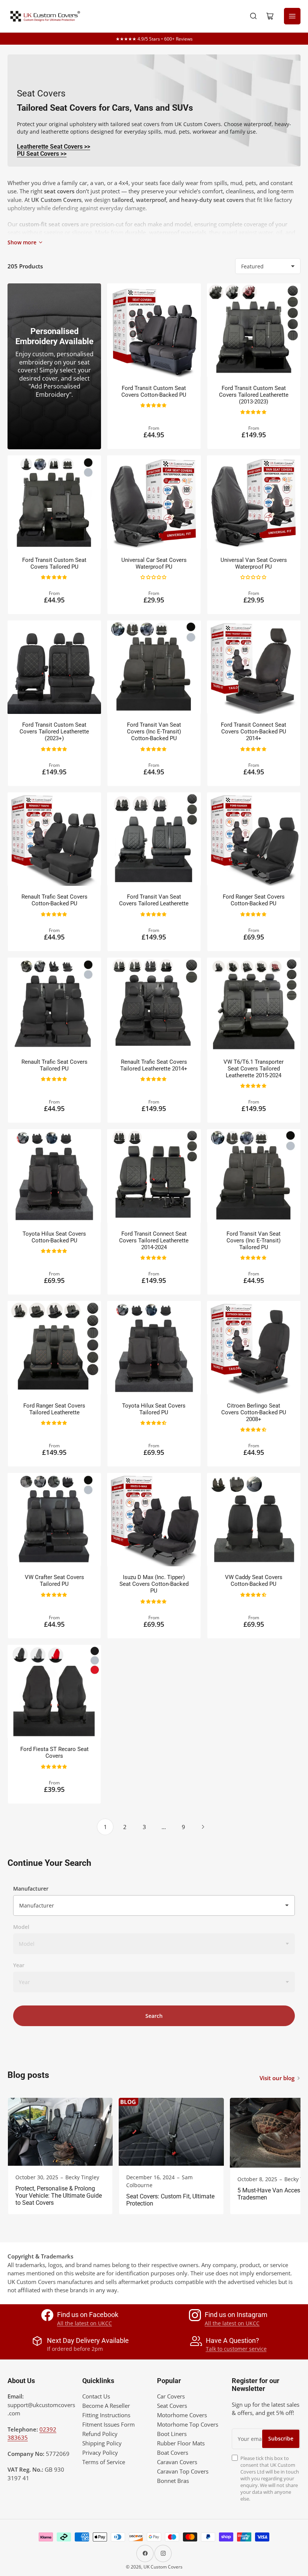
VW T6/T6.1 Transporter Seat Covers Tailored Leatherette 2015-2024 (254, 1069)
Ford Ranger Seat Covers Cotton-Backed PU (254, 900)
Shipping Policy (102, 2443)
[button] (154, 405)
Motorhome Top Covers (188, 2424)
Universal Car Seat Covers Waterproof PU (154, 563)
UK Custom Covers (163, 2567)
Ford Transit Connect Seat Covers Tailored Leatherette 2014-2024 (154, 1241)
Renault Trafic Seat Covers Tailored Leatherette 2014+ (154, 1065)
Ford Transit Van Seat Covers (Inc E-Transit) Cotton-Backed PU (154, 732)
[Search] (254, 16)
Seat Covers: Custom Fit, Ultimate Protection (170, 2200)
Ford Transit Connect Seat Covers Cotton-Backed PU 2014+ (254, 732)
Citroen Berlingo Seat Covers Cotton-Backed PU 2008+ (254, 1412)
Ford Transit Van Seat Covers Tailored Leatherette (154, 900)
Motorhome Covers (182, 2415)
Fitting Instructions (106, 2415)
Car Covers (171, 2396)
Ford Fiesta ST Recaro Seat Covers (54, 1752)
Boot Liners (172, 2434)
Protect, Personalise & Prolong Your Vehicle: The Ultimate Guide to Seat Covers (59, 2196)
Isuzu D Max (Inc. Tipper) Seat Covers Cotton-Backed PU (154, 1584)
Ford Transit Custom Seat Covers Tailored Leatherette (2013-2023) (254, 395)
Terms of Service (104, 2462)
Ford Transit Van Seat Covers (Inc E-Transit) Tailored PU (254, 1241)
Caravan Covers (177, 2462)
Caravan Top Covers (183, 2471)
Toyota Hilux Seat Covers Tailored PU (154, 1409)
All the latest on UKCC (85, 2323)
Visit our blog (277, 2078)
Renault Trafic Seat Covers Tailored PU (54, 1065)
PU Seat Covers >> (42, 154)
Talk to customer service (236, 2349)
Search (154, 2016)
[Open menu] (292, 16)
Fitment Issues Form (109, 2424)
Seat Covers (172, 2406)
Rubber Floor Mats (181, 2443)
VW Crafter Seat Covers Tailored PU (54, 1581)
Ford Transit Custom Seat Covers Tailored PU (54, 563)
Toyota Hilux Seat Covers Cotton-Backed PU (54, 1237)
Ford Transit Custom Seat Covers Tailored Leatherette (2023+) (54, 732)
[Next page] (203, 1827)
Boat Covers (173, 2453)
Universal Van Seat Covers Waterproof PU (254, 563)
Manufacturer (31, 1889)
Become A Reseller (106, 2406)
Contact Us (96, 2396)
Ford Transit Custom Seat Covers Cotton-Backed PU (154, 391)
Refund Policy (100, 2434)
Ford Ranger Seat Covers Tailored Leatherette (54, 1409)
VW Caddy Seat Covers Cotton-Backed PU (254, 1581)
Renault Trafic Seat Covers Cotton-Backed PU (54, 900)
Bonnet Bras (173, 2481)
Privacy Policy (100, 2453)
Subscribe (281, 2438)
